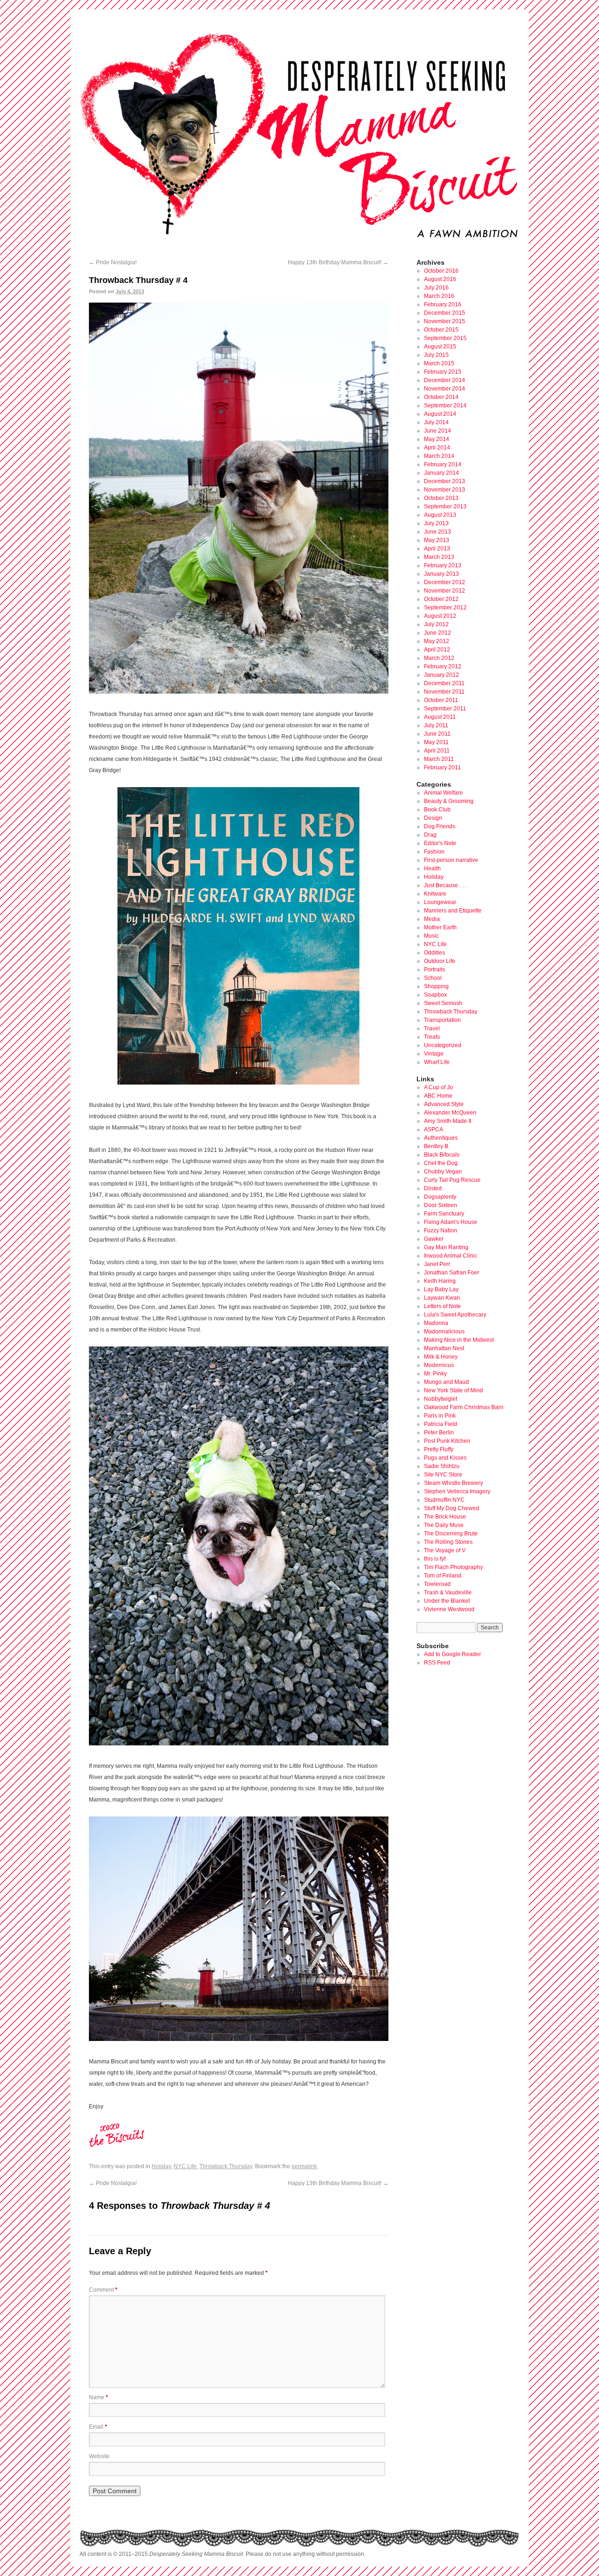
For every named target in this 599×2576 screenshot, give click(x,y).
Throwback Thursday (226, 2166)
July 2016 (436, 288)
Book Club (437, 810)
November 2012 (445, 591)
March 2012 (439, 658)
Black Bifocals (442, 1155)
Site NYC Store (443, 1475)
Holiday (161, 2166)
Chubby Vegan (443, 1172)
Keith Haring (440, 1281)
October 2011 (441, 700)
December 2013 (445, 481)
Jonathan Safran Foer (452, 1273)
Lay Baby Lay (441, 1289)
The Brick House (445, 1517)
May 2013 (437, 540)
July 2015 (436, 355)
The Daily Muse (444, 1525)
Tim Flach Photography (453, 1567)
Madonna (436, 1323)
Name (99, 2397)
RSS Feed (437, 1663)
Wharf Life (437, 1062)
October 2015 (441, 330)
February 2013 (443, 565)
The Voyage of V (445, 1550)
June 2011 (437, 734)
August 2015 (440, 347)
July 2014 (436, 422)
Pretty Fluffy (439, 1449)
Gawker (434, 1239)
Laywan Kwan (442, 1298)
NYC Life (185, 2166)
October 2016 (441, 271)
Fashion (434, 852)
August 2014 (440, 414)
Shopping (436, 986)
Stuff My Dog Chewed (452, 1508)
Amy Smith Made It (448, 1121)
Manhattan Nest (444, 1348)
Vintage (434, 1054)
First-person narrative (451, 860)
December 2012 (445, 582)
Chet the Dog (441, 1163)
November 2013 (445, 490)
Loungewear (440, 902)
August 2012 (440, 616)
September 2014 (445, 405)
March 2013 (439, 557)
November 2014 (445, 389)
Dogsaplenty (440, 1197)
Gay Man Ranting (446, 1247)
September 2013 (445, 507)
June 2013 (438, 532)
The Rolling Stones (448, 1542)
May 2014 (437, 439)
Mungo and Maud (446, 1382)
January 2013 (442, 574)
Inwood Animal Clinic (451, 1256)
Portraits (435, 970)
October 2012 (441, 599)
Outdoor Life (440, 961)
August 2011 (440, 717)
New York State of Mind (453, 1390)
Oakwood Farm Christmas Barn (464, 1407)
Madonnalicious (444, 1331)
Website (99, 2456)
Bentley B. (437, 1146)
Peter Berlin (439, 1433)
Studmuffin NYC (444, 1500)
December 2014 (445, 380)
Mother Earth (440, 927)
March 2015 (439, 363)
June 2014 (438, 431)
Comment (103, 2290)
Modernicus (439, 1365)
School (433, 978)
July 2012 (436, 624)
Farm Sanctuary (444, 1214)
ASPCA (434, 1129)
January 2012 (442, 675)
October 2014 (441, 397)
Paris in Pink (440, 1416)
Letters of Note (442, 1306)
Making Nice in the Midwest (459, 1340)
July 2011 (436, 725)
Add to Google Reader (453, 1654)
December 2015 (445, 313)
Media (432, 919)
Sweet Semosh (443, 1003)
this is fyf (435, 1559)
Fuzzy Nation (441, 1230)
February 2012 (443, 666)
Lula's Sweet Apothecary (455, 1315)
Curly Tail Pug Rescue (452, 1180)
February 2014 (443, 464)
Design (433, 818)
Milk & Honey (441, 1357)
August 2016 (440, 279)
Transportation (442, 1020)
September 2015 (445, 338)
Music (431, 936)
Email (98, 2427)
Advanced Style (444, 1104)
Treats (432, 1037)
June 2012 (438, 633)
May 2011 (436, 742)
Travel (432, 1028)
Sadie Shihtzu (442, 1466)
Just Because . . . (445, 885)
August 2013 (440, 515)
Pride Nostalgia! (113, 262)
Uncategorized (443, 1045)
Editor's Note (440, 843)
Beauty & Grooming (449, 801)
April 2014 (437, 448)
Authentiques (441, 1138)
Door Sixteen (441, 1205)
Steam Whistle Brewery (453, 1483)
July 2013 (436, 523)
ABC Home (438, 1096)
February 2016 (443, 304)
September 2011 (445, 709)
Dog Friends (440, 826)
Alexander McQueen (450, 1113)
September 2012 (445, 608)
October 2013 (441, 498)
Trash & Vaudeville (448, 1592)
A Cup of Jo (438, 1087)
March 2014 (439, 456)
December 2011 (444, 683)
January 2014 (442, 473)
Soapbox (435, 995)
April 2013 (437, 549)
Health (432, 868)
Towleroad (437, 1584)
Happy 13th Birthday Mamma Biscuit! (338, 262)
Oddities (435, 953)
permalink (304, 2166)
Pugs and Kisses (445, 1458)
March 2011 (439, 759)
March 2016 (439, 296)
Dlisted (433, 1188)
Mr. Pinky (435, 1374)
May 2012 (437, 641)
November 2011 (444, 692)
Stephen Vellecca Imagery (457, 1491)
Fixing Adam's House (451, 1222)
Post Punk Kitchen (447, 1441)
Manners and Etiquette (453, 911)
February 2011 (442, 767)
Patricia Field (441, 1424)
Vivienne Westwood (449, 1609)
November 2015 (445, 321)
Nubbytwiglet (441, 1399)
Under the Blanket (447, 1601)
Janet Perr (437, 1264)
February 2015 (443, 372)
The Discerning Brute (451, 1534)
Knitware (435, 894)
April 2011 (437, 751)
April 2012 (437, 650)
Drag (430, 835)
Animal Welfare (443, 793)
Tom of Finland (443, 1576)
